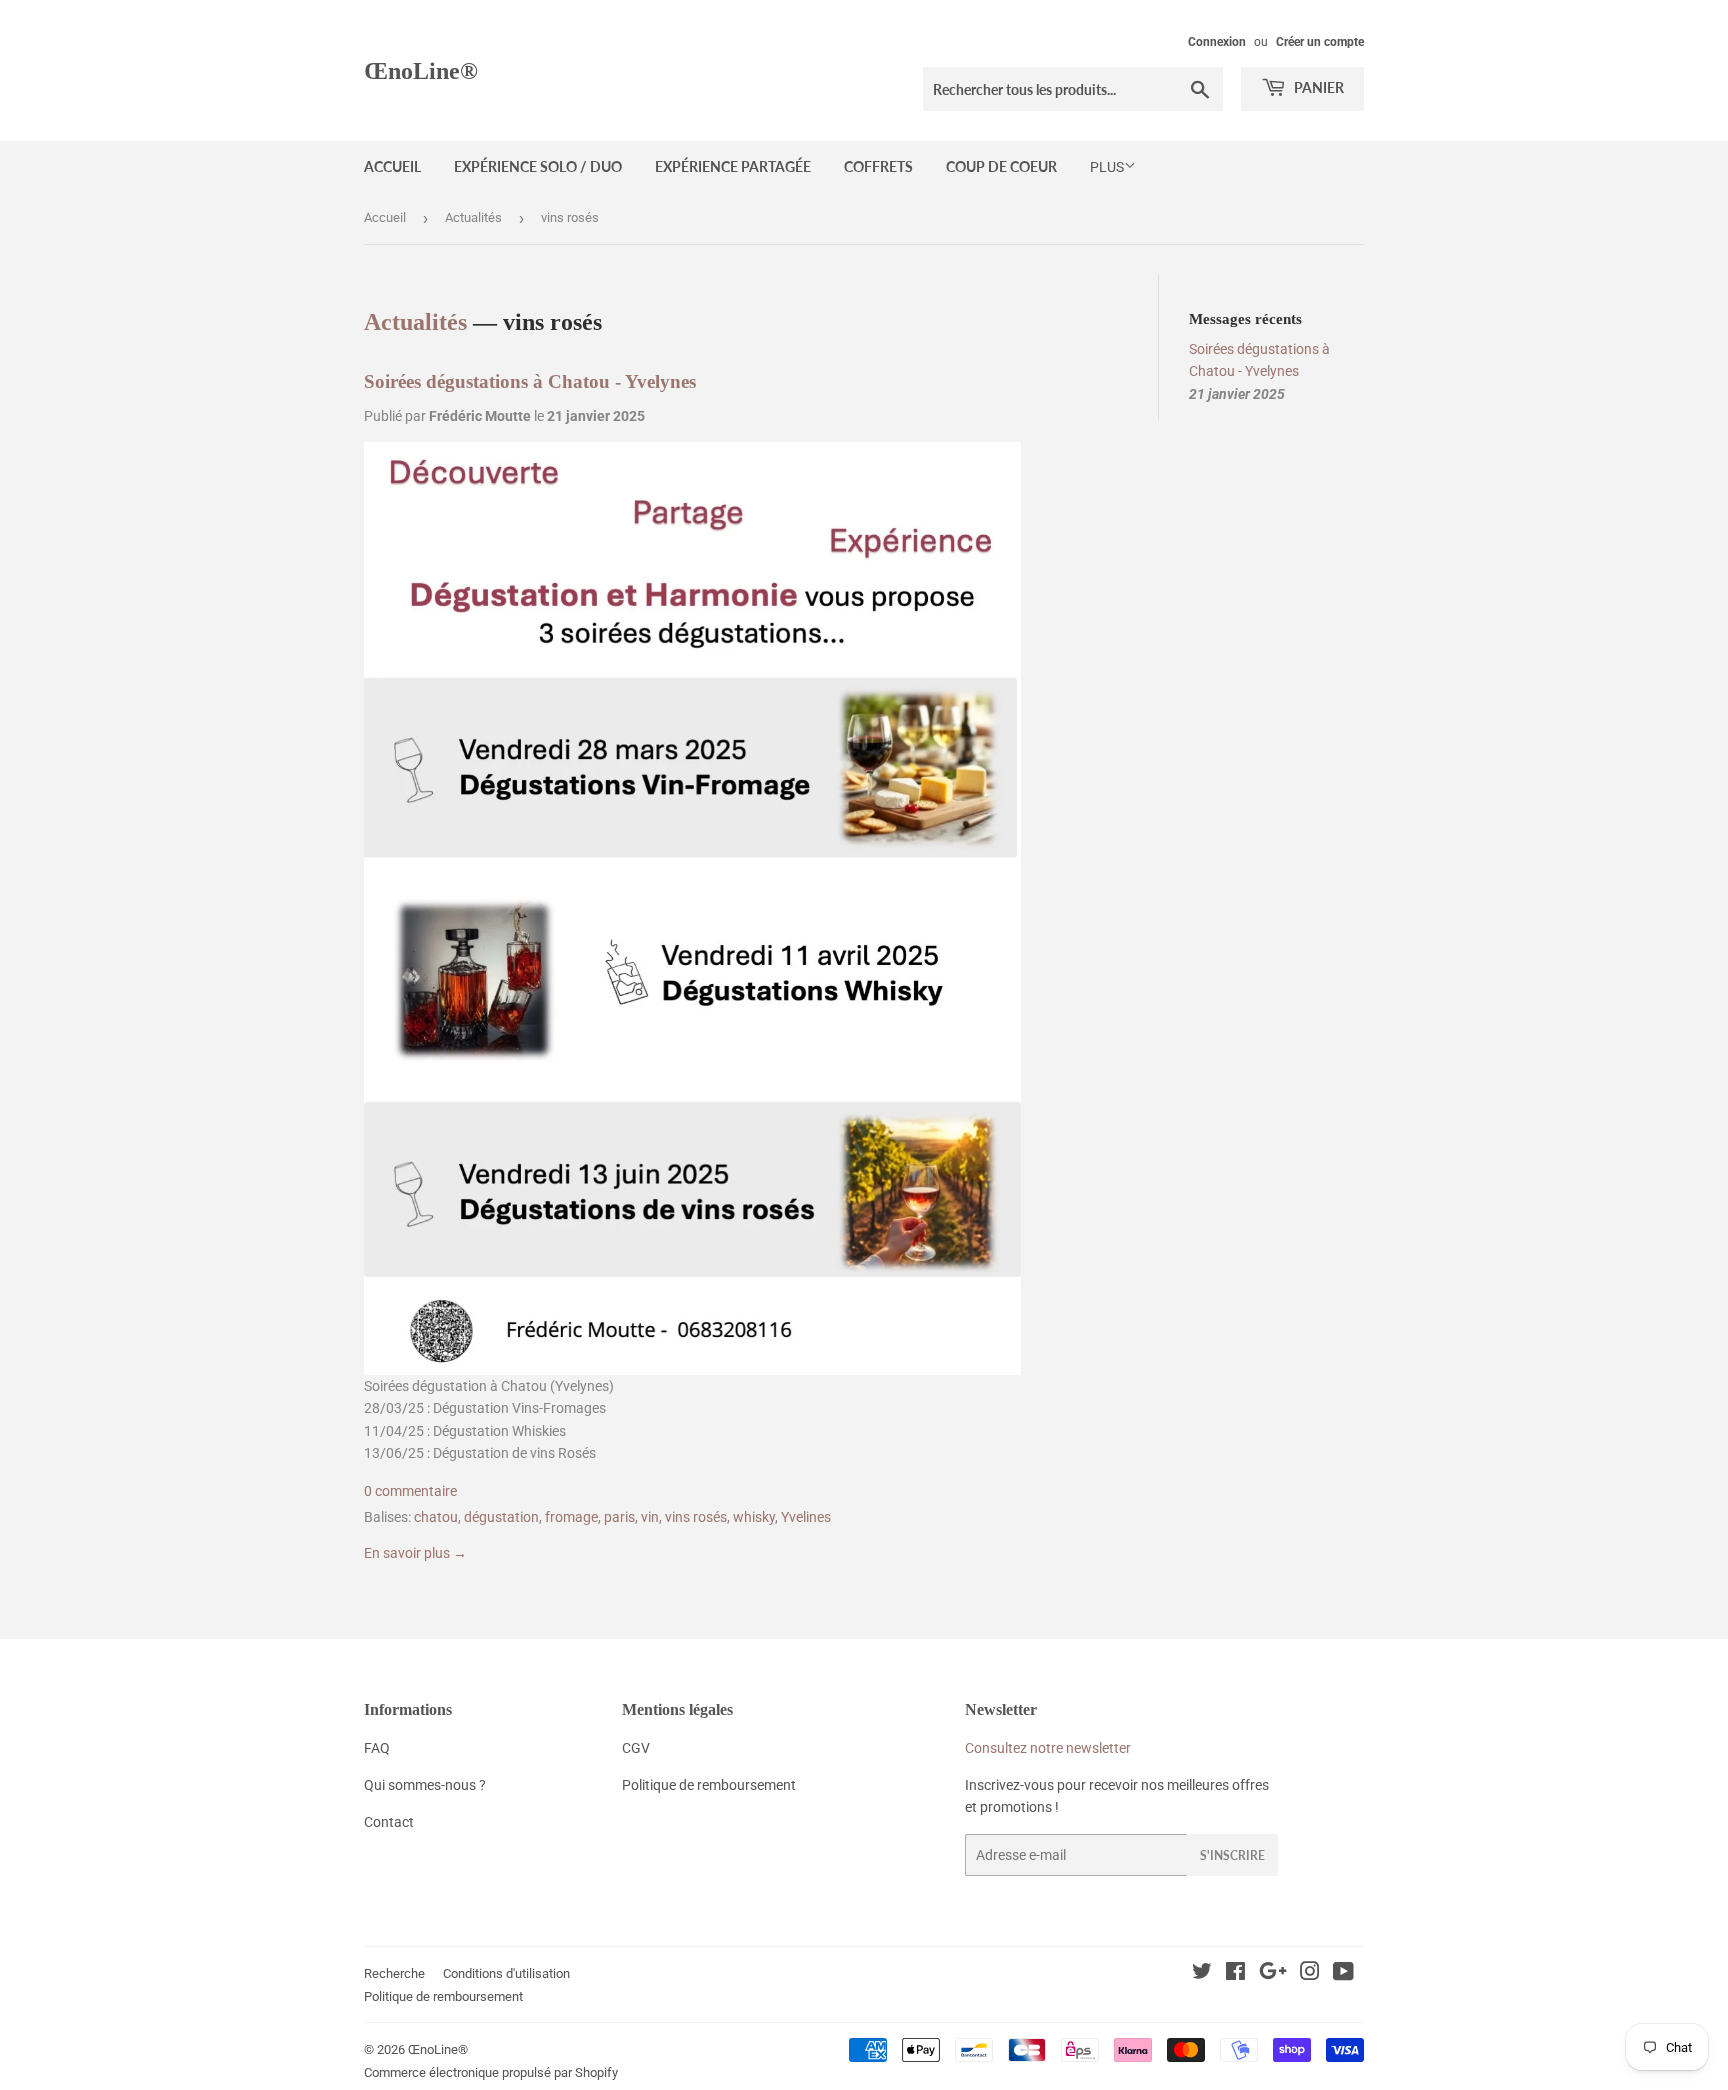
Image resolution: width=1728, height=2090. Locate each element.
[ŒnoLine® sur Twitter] (1202, 1974)
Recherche (394, 1973)
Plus (1107, 167)
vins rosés (696, 1517)
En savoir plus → (415, 1553)
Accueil (392, 166)
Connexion (1217, 42)
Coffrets (878, 166)
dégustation (501, 1517)
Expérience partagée (733, 166)
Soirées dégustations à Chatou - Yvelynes (530, 381)
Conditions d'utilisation (506, 1973)
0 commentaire (410, 1491)
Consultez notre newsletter (1048, 1748)
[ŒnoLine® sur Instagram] (1310, 1974)
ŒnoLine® (421, 70)
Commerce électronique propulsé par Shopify (491, 2072)
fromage (571, 1517)
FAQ (377, 1748)
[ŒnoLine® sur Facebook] (1235, 1974)
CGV (636, 1748)
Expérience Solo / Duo (538, 166)
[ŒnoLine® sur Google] (1273, 1974)
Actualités (473, 217)
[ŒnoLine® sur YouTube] (1343, 1974)
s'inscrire (1232, 1855)
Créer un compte (1320, 42)
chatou (436, 1517)
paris (619, 1517)
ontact (393, 1822)
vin (650, 1517)
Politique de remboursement (443, 1996)
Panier (1317, 87)
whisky (754, 1517)
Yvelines (806, 1517)
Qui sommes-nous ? (425, 1785)
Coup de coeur (1001, 166)
